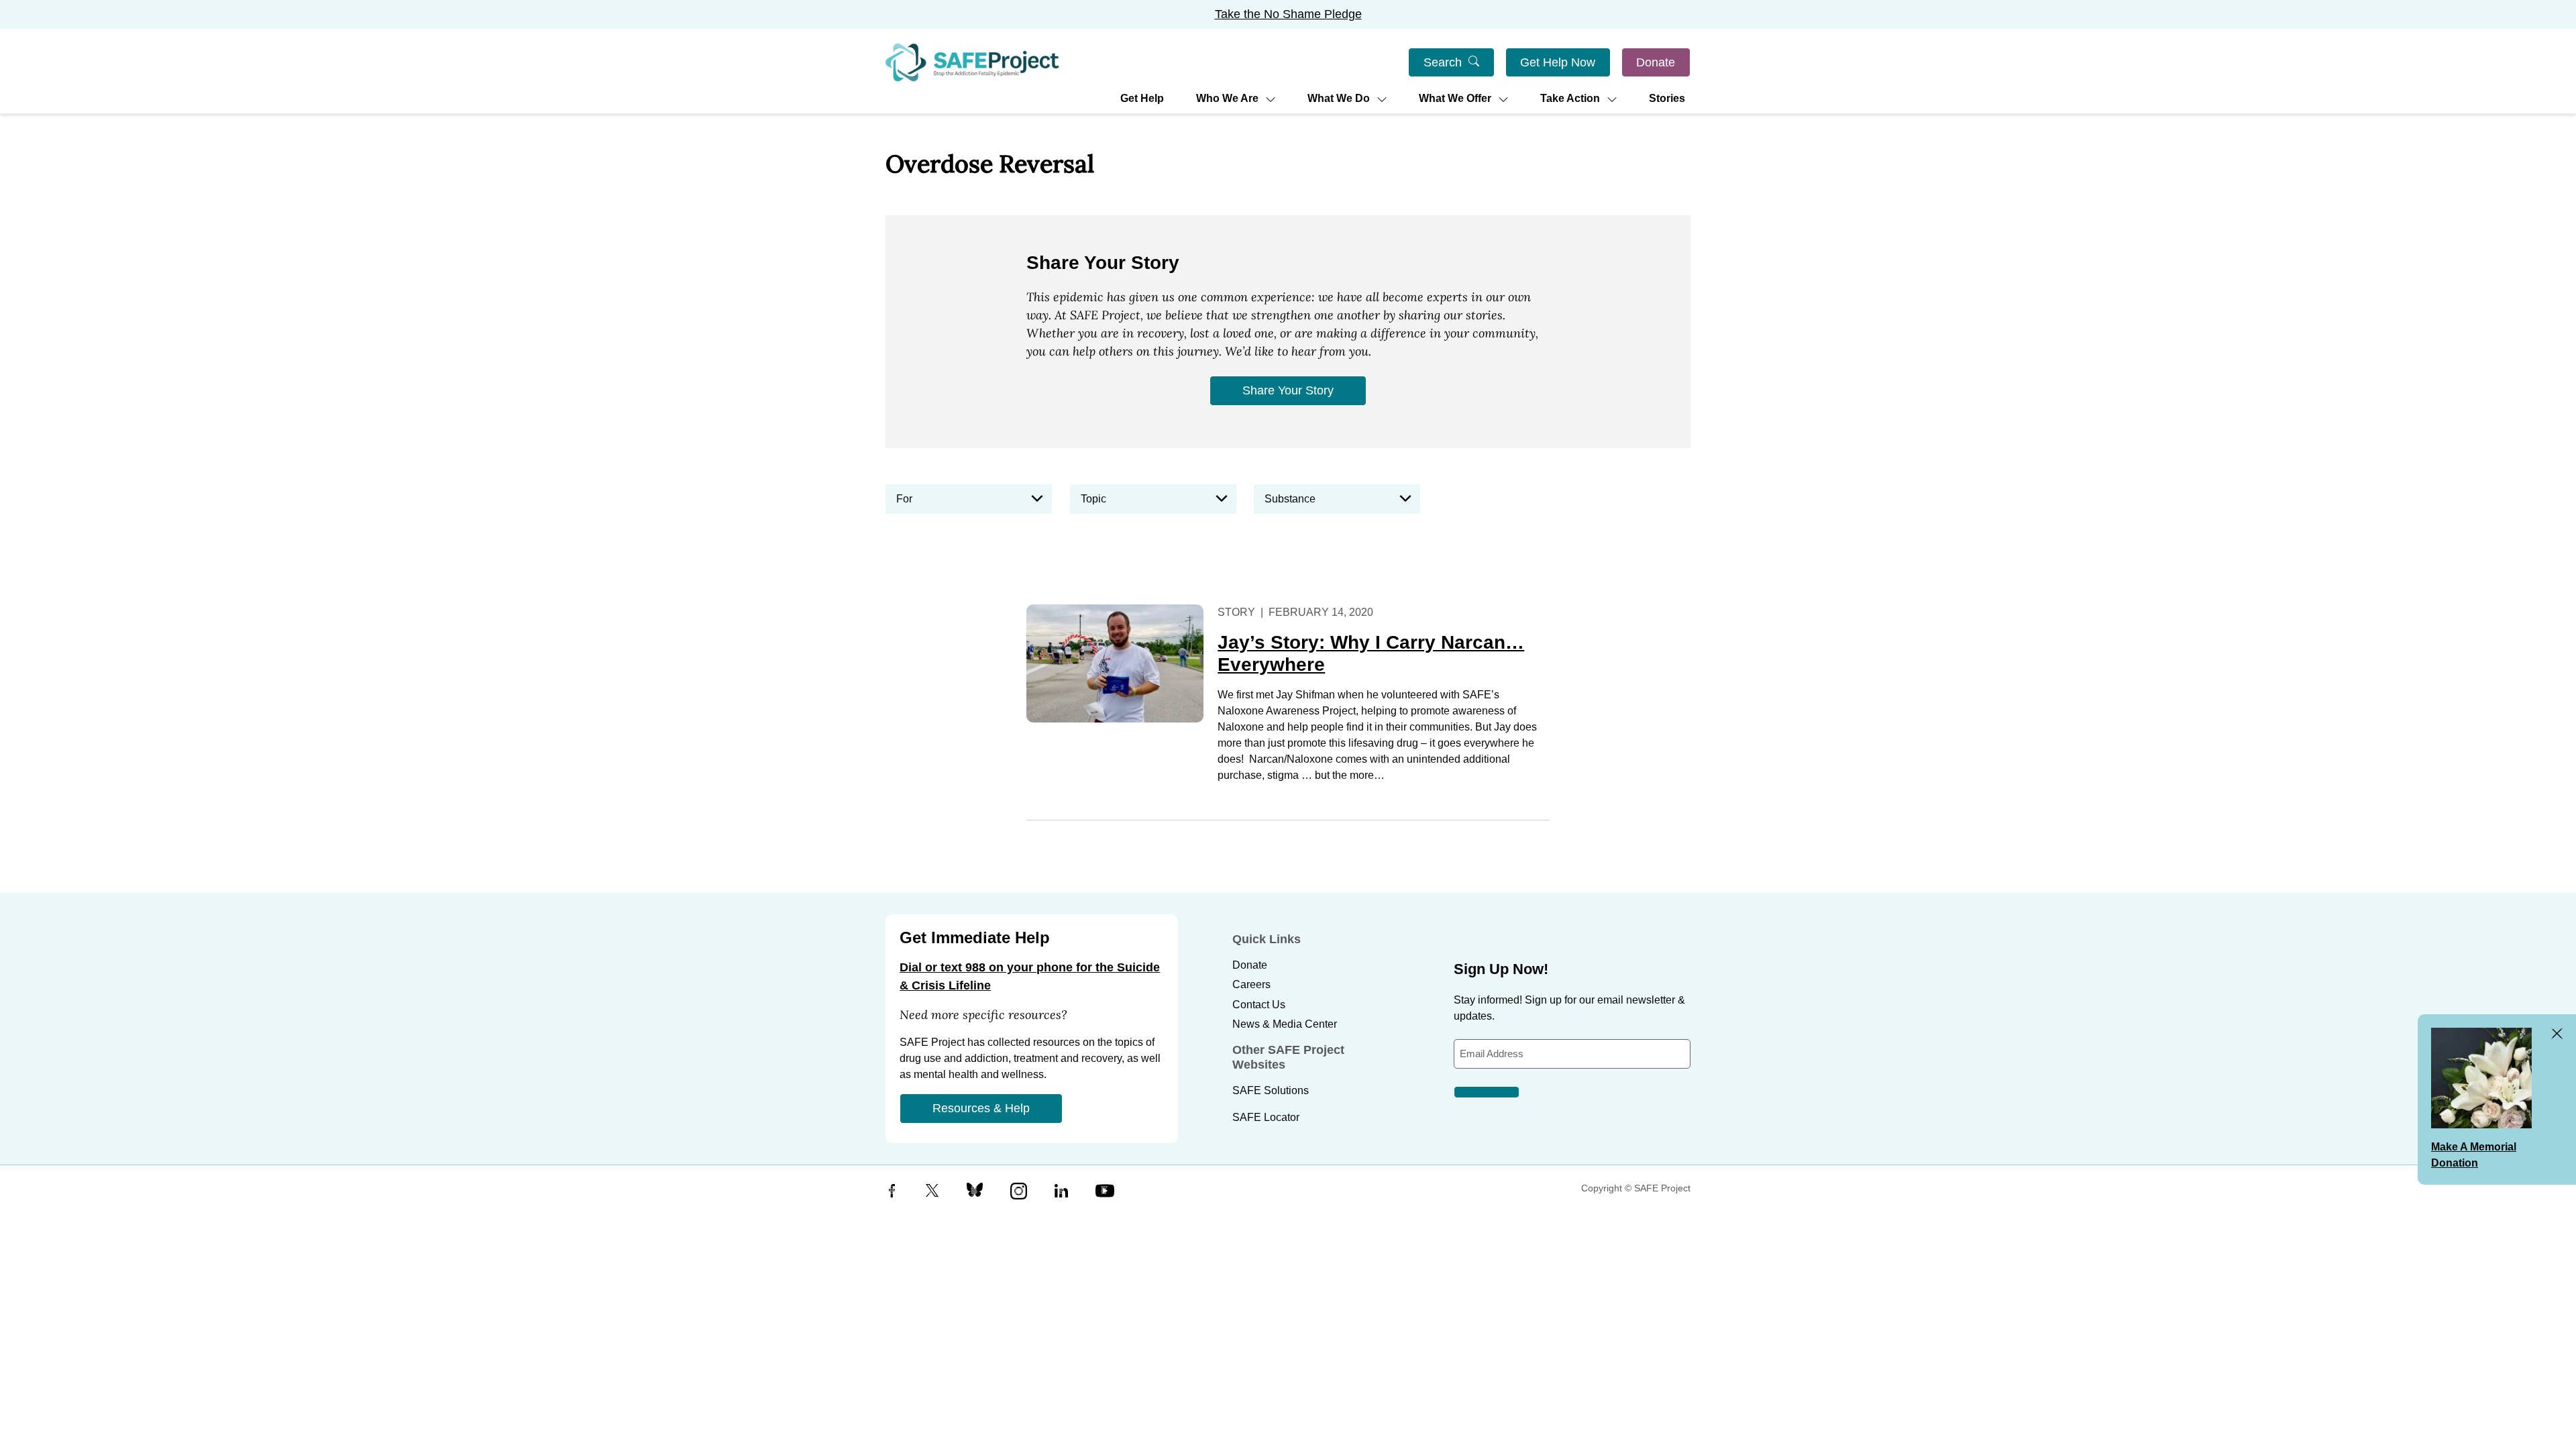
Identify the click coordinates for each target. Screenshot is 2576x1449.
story (1236, 612)
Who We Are (1227, 98)
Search (1443, 62)
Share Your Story (1288, 390)
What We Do (1339, 98)
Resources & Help (981, 1108)
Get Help (1142, 98)
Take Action (1570, 98)
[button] (969, 499)
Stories (1667, 98)
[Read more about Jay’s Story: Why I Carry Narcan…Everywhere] (1115, 663)
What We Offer (1455, 98)
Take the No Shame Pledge (1288, 14)
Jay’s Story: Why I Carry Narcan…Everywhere (1371, 654)
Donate (1656, 62)
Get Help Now (1558, 62)
